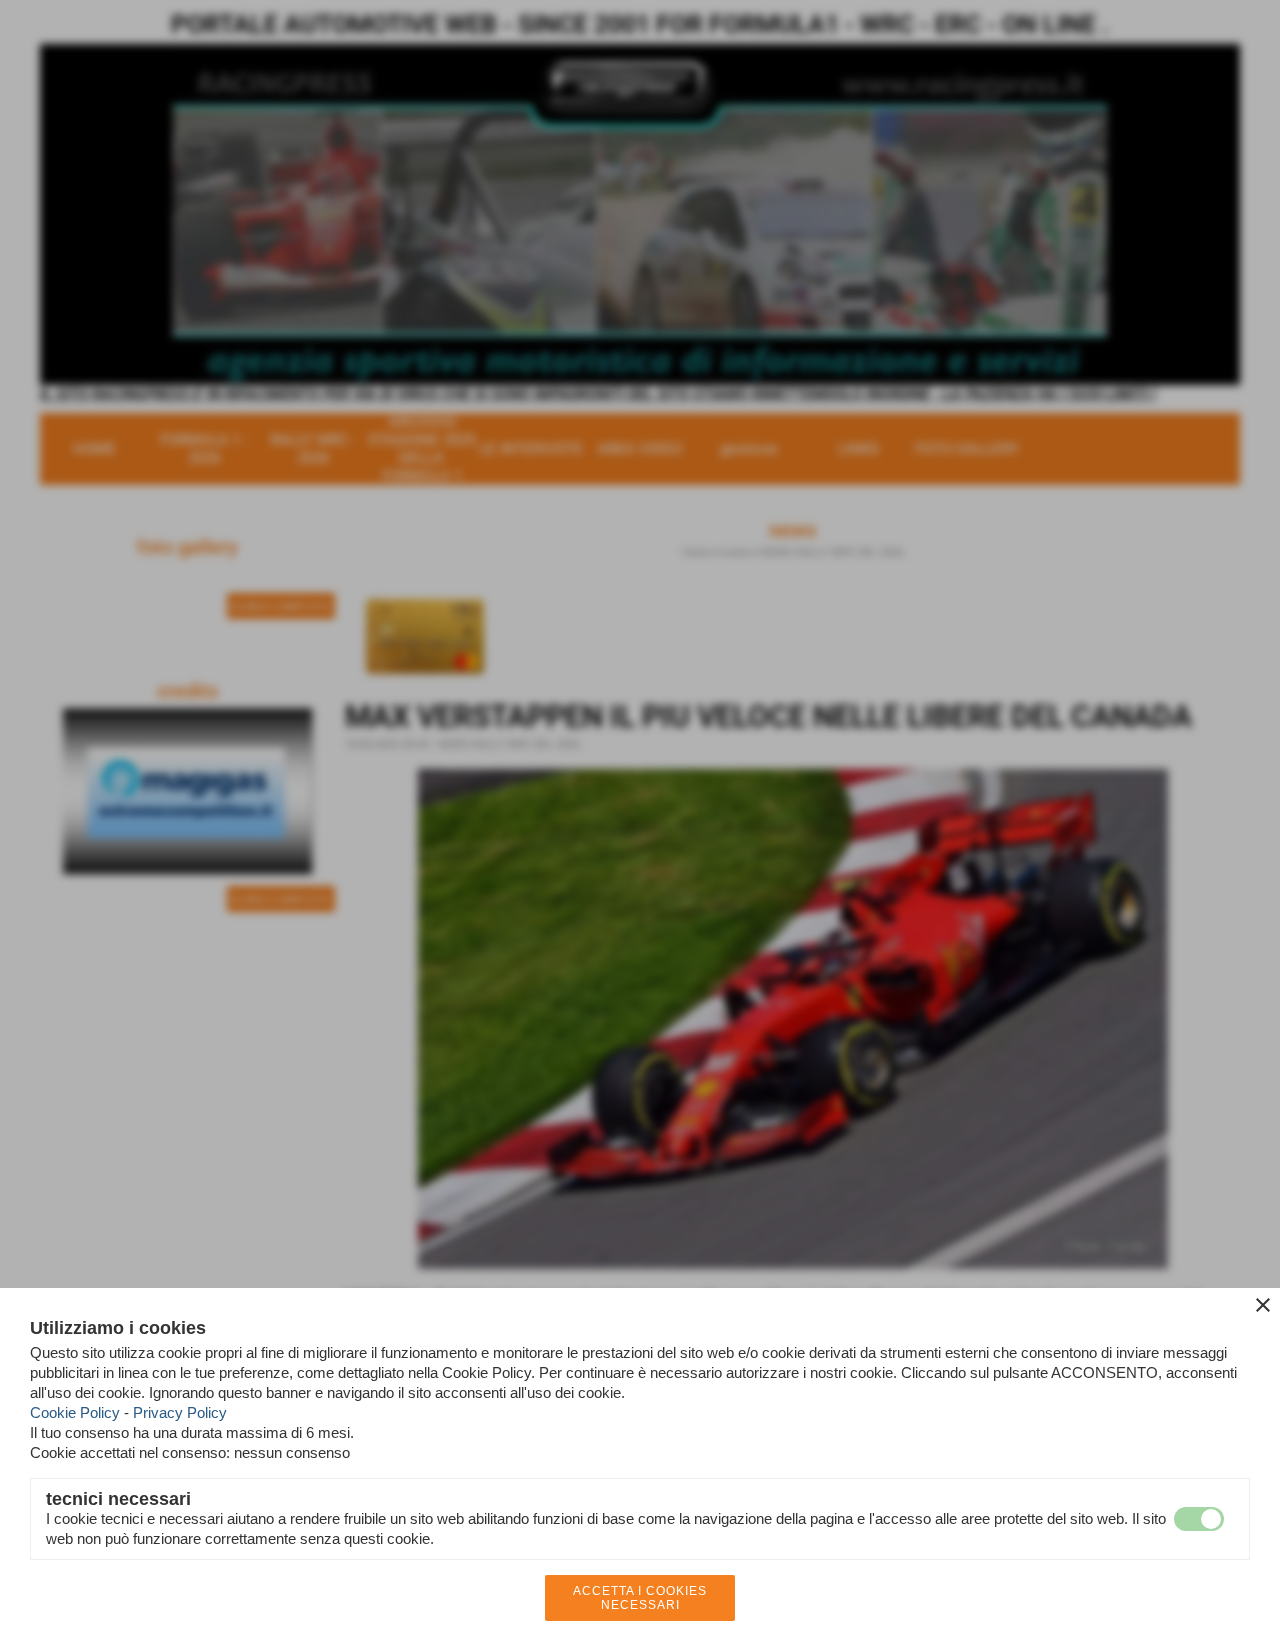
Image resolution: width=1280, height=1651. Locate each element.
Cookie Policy (75, 1412)
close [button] (1263, 1305)
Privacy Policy (180, 1412)
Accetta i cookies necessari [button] (640, 1598)
